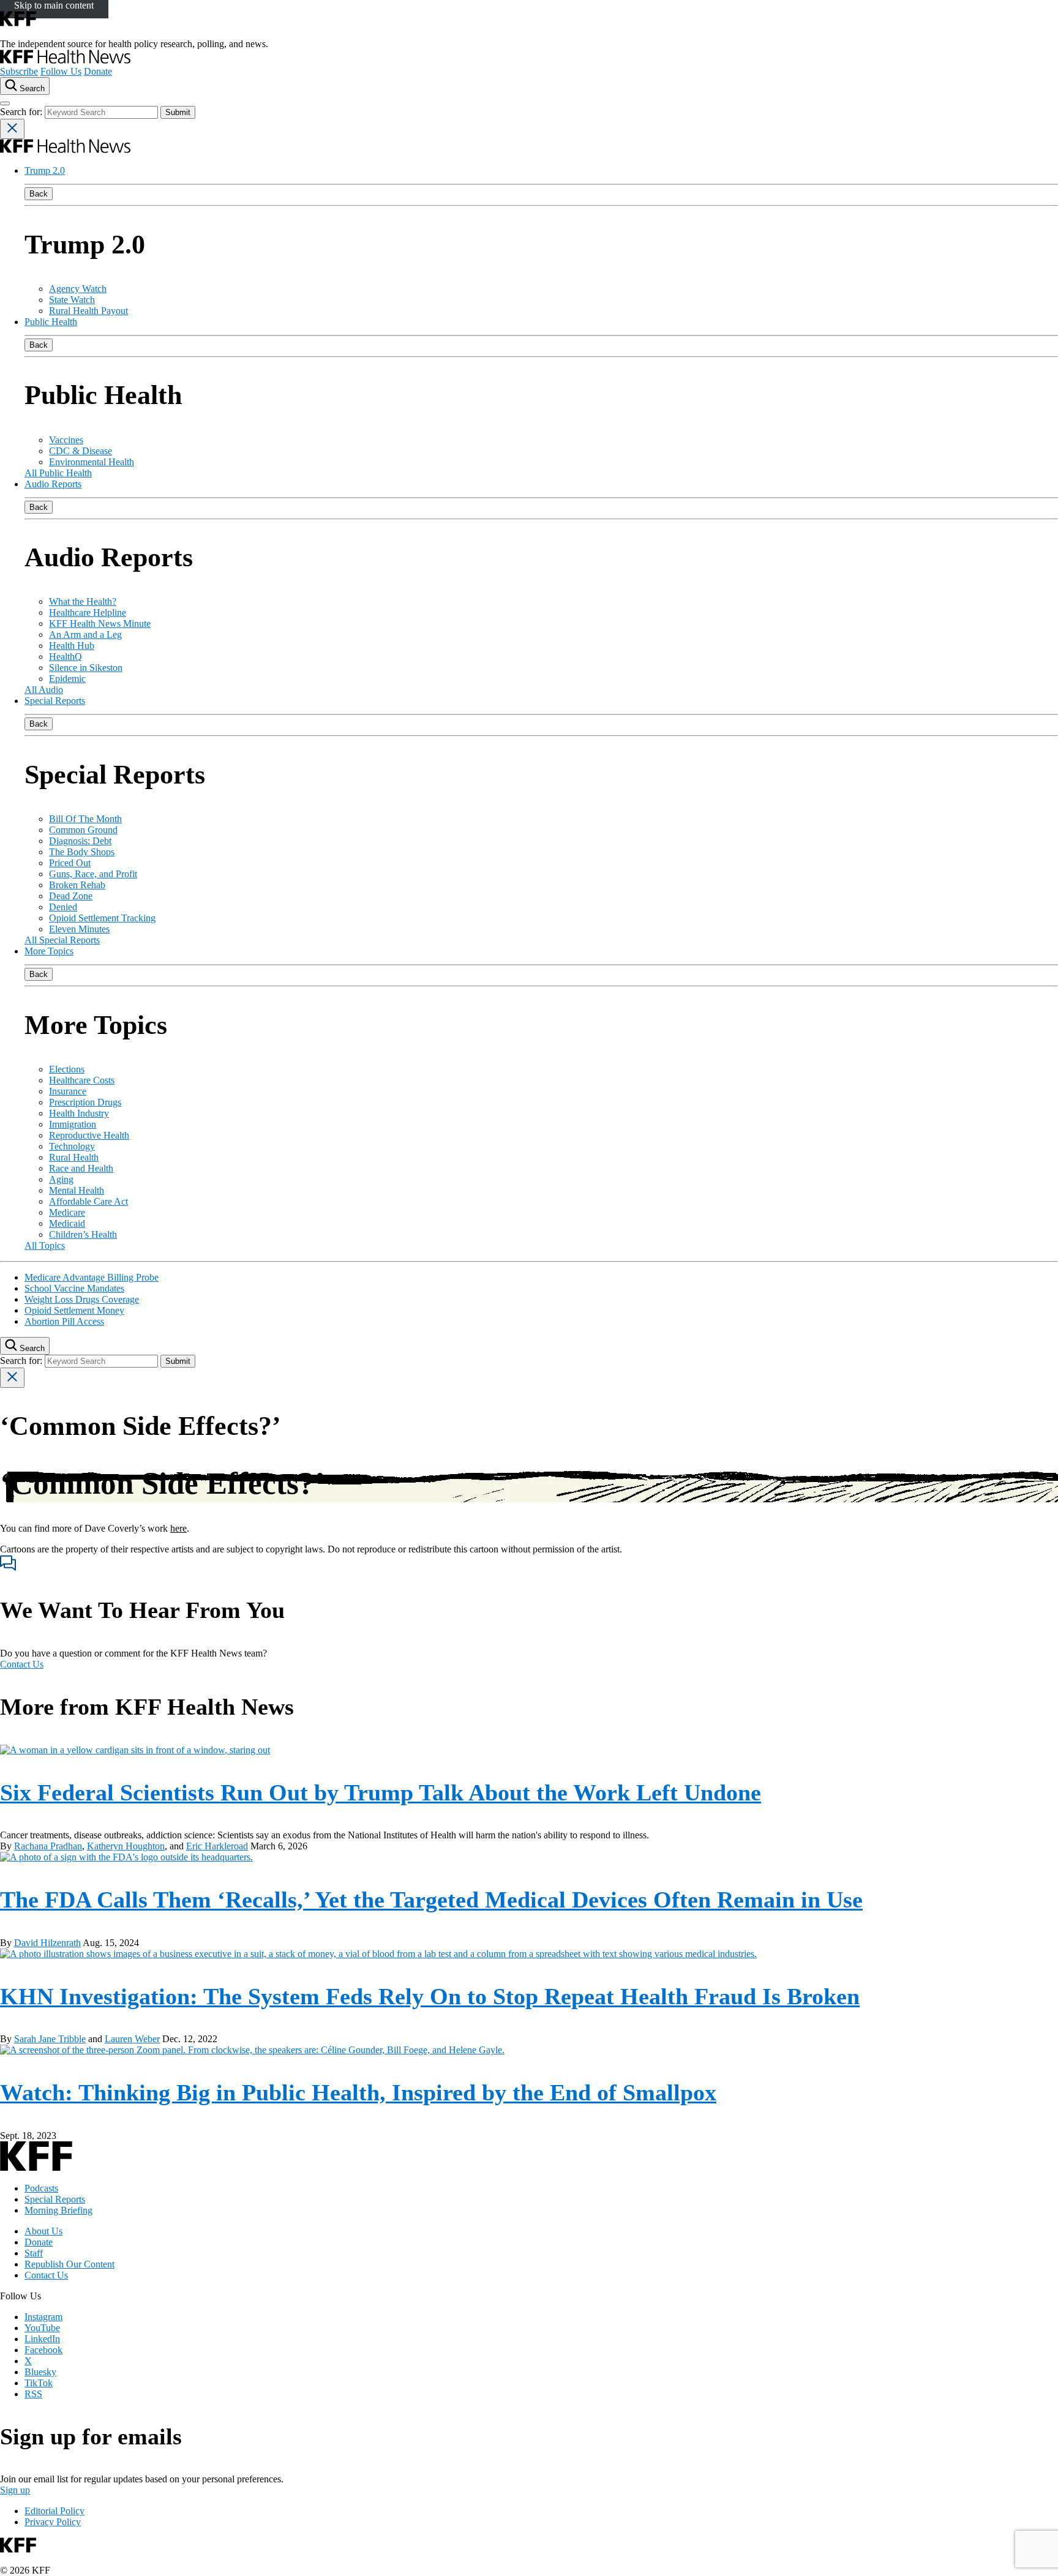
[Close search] (12, 129)
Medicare (67, 1212)
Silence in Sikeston (86, 668)
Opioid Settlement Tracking (102, 918)
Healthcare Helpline (88, 612)
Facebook (43, 2350)
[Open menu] (5, 103)
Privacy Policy (53, 2522)
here (178, 1528)
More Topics (49, 951)
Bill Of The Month (85, 819)
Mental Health (77, 1190)
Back (39, 194)
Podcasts (41, 2188)
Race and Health (81, 1168)
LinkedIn (42, 2339)
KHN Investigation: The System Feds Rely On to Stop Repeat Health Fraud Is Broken (430, 1996)
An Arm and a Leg (85, 635)
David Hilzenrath (47, 1943)
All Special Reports (62, 940)
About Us (43, 2231)
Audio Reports (53, 484)
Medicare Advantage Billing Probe (92, 1277)
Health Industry (79, 1113)
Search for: (22, 112)
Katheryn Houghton (126, 1846)
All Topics (45, 1245)
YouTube (42, 2328)
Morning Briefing (58, 2210)
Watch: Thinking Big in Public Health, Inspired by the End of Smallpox (358, 2092)
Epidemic (67, 679)
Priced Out (70, 863)
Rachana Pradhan (48, 1846)
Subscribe (19, 71)
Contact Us (22, 1664)
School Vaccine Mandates (74, 1288)
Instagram (43, 2317)
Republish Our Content (69, 2264)
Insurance (68, 1091)
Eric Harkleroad (217, 1846)
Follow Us (61, 71)
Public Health (51, 322)
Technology (72, 1146)
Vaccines (66, 440)
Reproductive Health (89, 1135)
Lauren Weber (132, 2039)
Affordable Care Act (88, 1201)
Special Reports (55, 701)
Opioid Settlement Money (74, 1310)
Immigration (73, 1124)
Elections (67, 1069)
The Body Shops (82, 852)
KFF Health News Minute (100, 623)
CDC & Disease (81, 451)
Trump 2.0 (45, 170)
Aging (61, 1179)
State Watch (72, 300)
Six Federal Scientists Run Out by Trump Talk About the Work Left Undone (381, 1792)
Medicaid (67, 1223)
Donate (98, 71)
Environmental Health (92, 462)
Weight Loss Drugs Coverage (82, 1299)
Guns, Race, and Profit (93, 874)
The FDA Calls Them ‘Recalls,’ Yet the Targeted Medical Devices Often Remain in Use (431, 1900)
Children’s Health (83, 1234)
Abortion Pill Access (64, 1321)
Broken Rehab (77, 885)
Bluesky (40, 2372)
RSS (33, 2394)
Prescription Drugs (85, 1102)
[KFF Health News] (65, 60)
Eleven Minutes (79, 929)
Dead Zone (71, 896)
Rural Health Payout (88, 311)
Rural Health (74, 1157)
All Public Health (58, 473)
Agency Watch (78, 289)
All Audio (44, 690)
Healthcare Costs (82, 1080)
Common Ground (83, 830)
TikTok (39, 2383)
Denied (63, 907)
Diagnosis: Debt (80, 841)
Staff (34, 2253)
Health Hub (72, 646)
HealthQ (66, 657)
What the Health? (83, 601)
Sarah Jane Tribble (50, 2039)
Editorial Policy (54, 2511)
